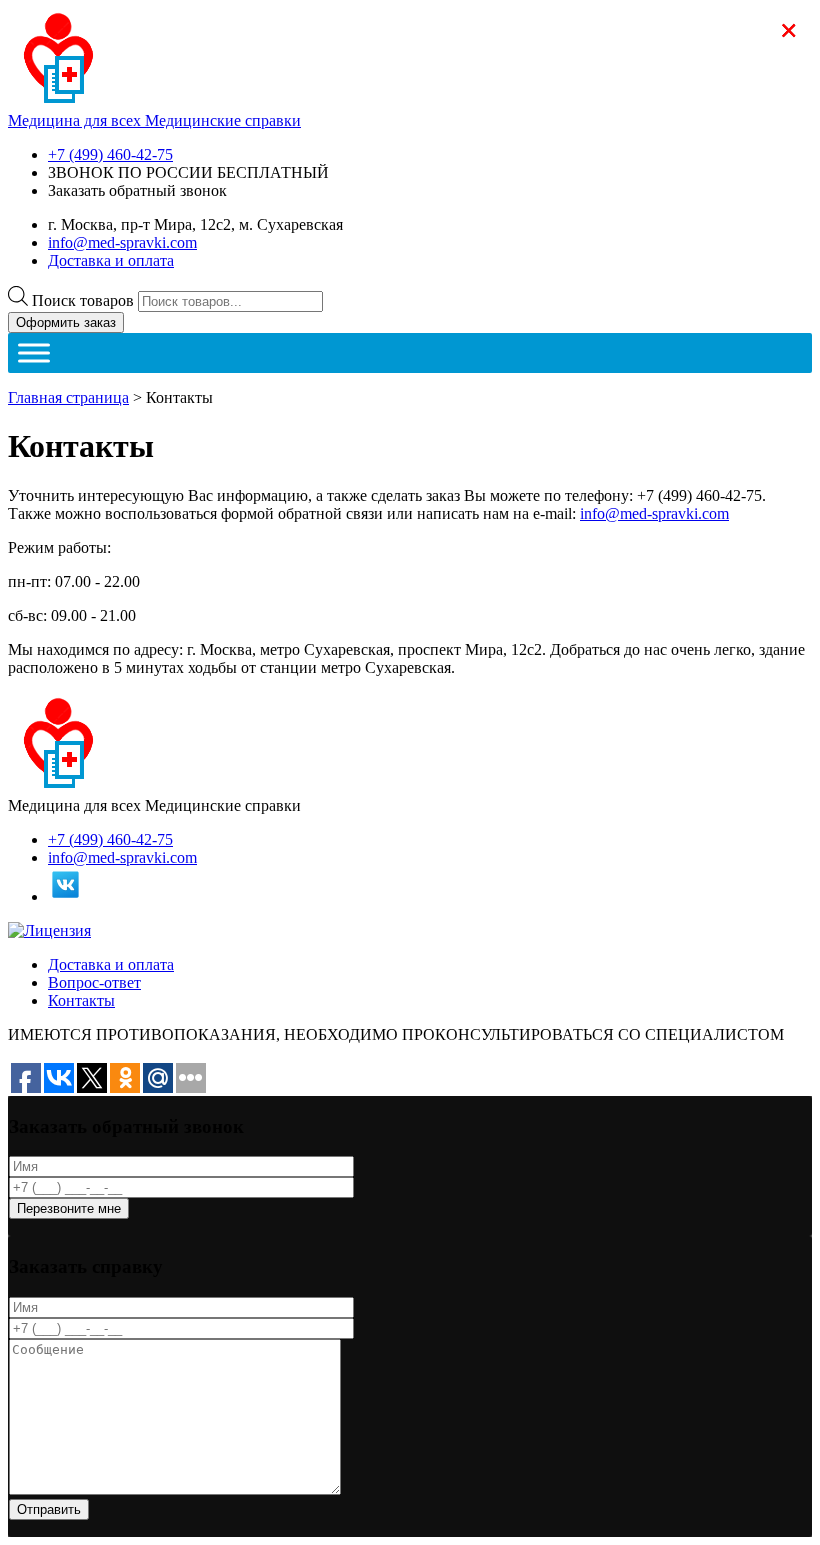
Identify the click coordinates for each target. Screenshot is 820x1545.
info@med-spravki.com (122, 242)
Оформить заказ (66, 322)
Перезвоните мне (69, 1208)
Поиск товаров (83, 300)
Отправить (49, 1509)
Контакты (81, 1000)
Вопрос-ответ (94, 982)
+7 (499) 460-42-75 (110, 154)
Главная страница (68, 397)
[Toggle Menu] (34, 352)
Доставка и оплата (111, 260)
